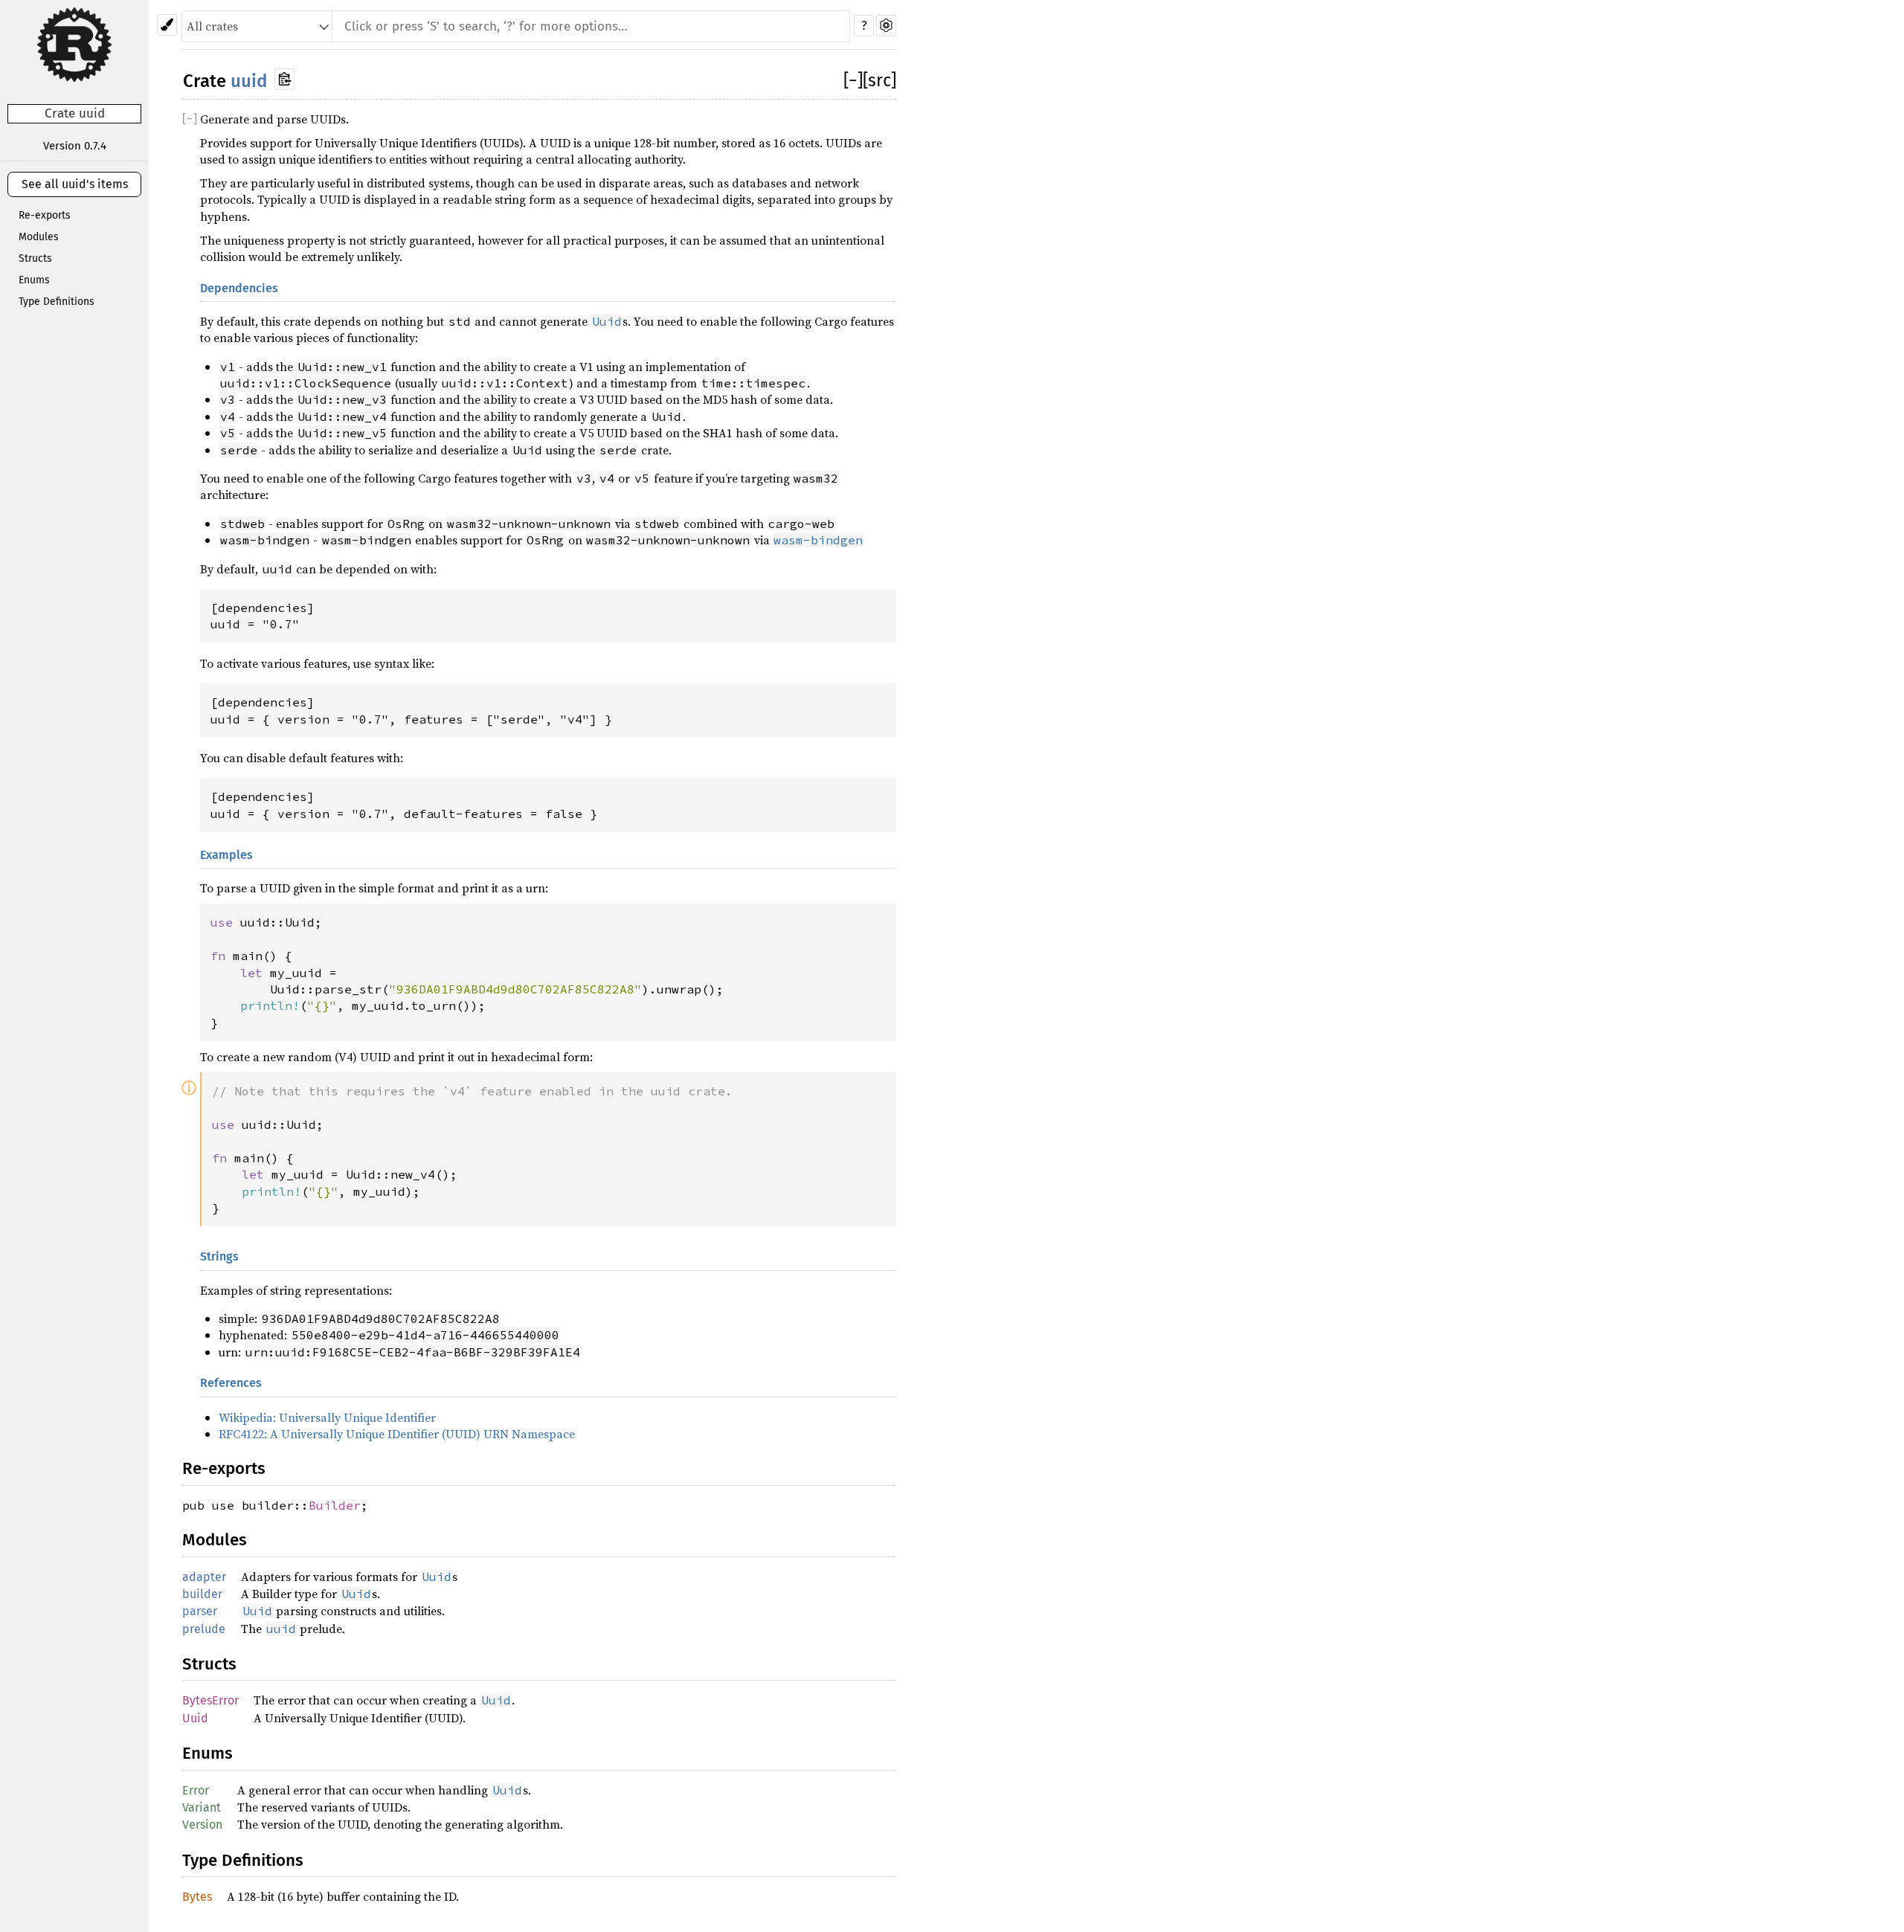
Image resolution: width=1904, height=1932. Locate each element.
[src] (879, 80)
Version (202, 1825)
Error (196, 1790)
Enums (34, 280)
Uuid (195, 1718)
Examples (226, 855)
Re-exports (45, 215)
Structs (35, 258)
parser (200, 1611)
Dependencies (239, 288)
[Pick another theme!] (167, 25)
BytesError (210, 1700)
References (231, 1383)
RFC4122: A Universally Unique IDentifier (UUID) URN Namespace (397, 1434)
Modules (39, 237)
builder (202, 1594)
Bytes (197, 1897)
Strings (219, 1256)
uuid (249, 81)
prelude (204, 1629)
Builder (335, 1505)
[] (853, 80)
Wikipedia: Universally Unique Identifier (327, 1417)
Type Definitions (57, 302)
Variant (202, 1807)
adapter (204, 1577)
